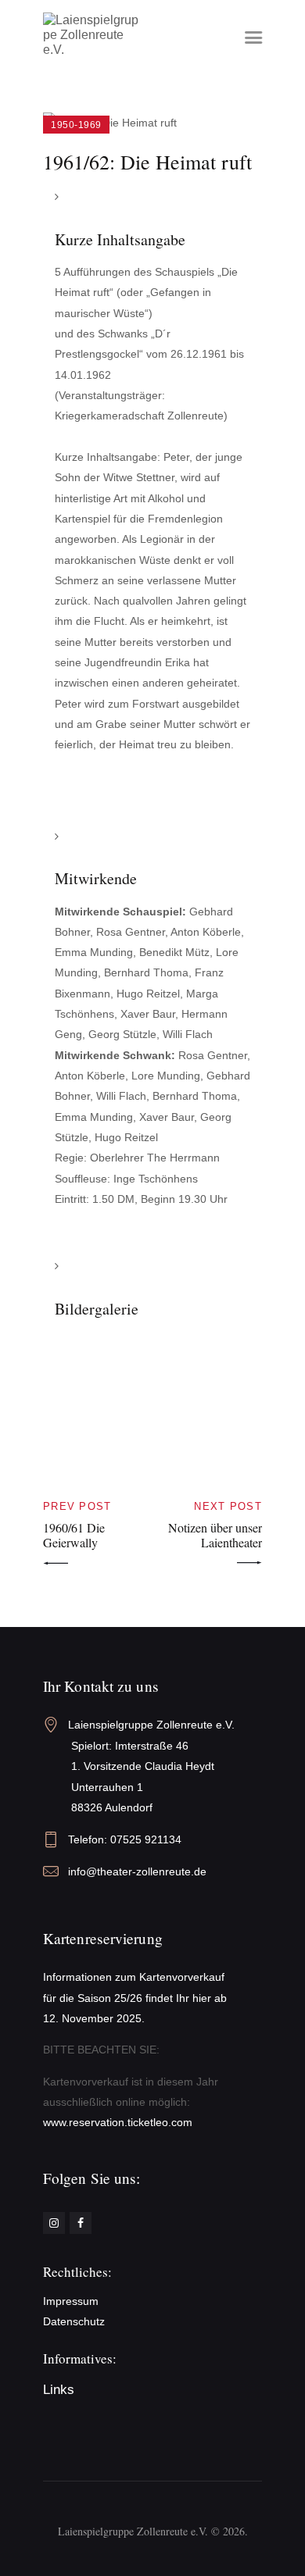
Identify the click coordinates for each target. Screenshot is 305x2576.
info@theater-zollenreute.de (137, 1871)
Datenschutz (74, 2321)
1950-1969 (76, 125)
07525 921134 (146, 1839)
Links (59, 2390)
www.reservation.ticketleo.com (118, 2122)
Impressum (71, 2301)
